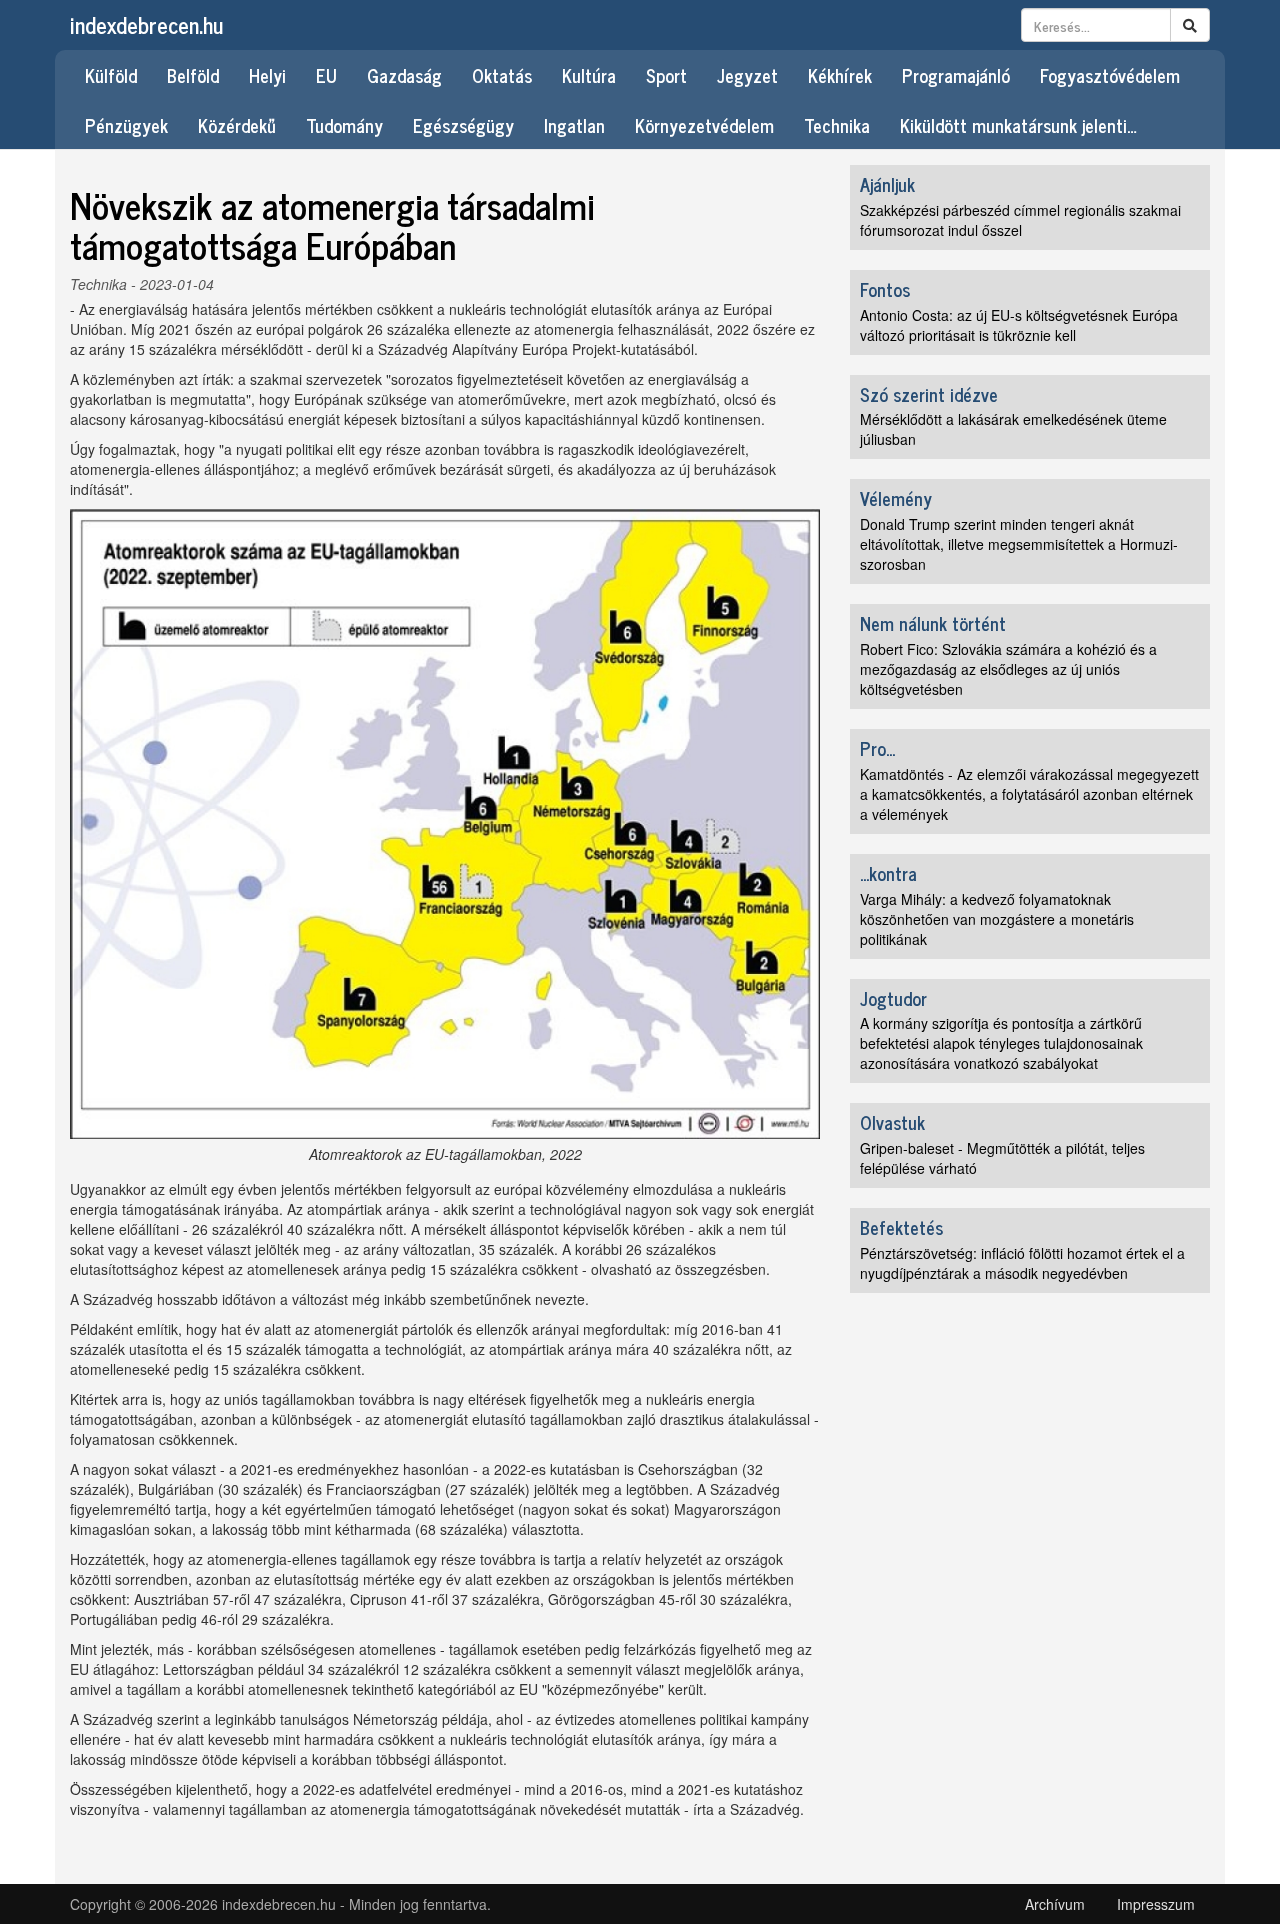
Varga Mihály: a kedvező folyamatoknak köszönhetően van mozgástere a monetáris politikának (997, 919)
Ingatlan (574, 125)
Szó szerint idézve (929, 394)
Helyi (267, 75)
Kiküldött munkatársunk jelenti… (1018, 125)
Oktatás (502, 75)
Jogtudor (893, 998)
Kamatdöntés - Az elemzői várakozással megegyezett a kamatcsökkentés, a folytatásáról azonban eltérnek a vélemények (1029, 794)
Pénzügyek (126, 125)
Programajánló (956, 75)
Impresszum (1156, 1904)
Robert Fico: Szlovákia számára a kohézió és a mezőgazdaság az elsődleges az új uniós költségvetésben (1008, 669)
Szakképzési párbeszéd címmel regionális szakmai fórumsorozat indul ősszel (1020, 220)
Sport (666, 75)
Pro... (877, 748)
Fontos (885, 289)
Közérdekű (237, 125)
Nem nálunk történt (933, 623)
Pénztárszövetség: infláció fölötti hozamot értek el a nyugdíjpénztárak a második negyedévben (1022, 1263)
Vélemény (896, 498)
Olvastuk (892, 1122)
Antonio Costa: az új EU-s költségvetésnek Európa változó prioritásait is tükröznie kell (1019, 325)
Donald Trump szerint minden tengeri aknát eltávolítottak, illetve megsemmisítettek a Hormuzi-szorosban (1019, 544)
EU (326, 75)
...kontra (888, 873)
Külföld (111, 75)
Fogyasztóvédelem (1110, 75)
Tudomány (344, 125)
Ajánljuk (887, 184)
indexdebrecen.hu (146, 24)
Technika (837, 125)
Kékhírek (840, 75)
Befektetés (901, 1227)
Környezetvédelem (704, 125)
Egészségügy (463, 125)
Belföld (193, 75)
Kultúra (589, 75)
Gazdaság (404, 75)
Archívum (1055, 1904)
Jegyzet (747, 75)
